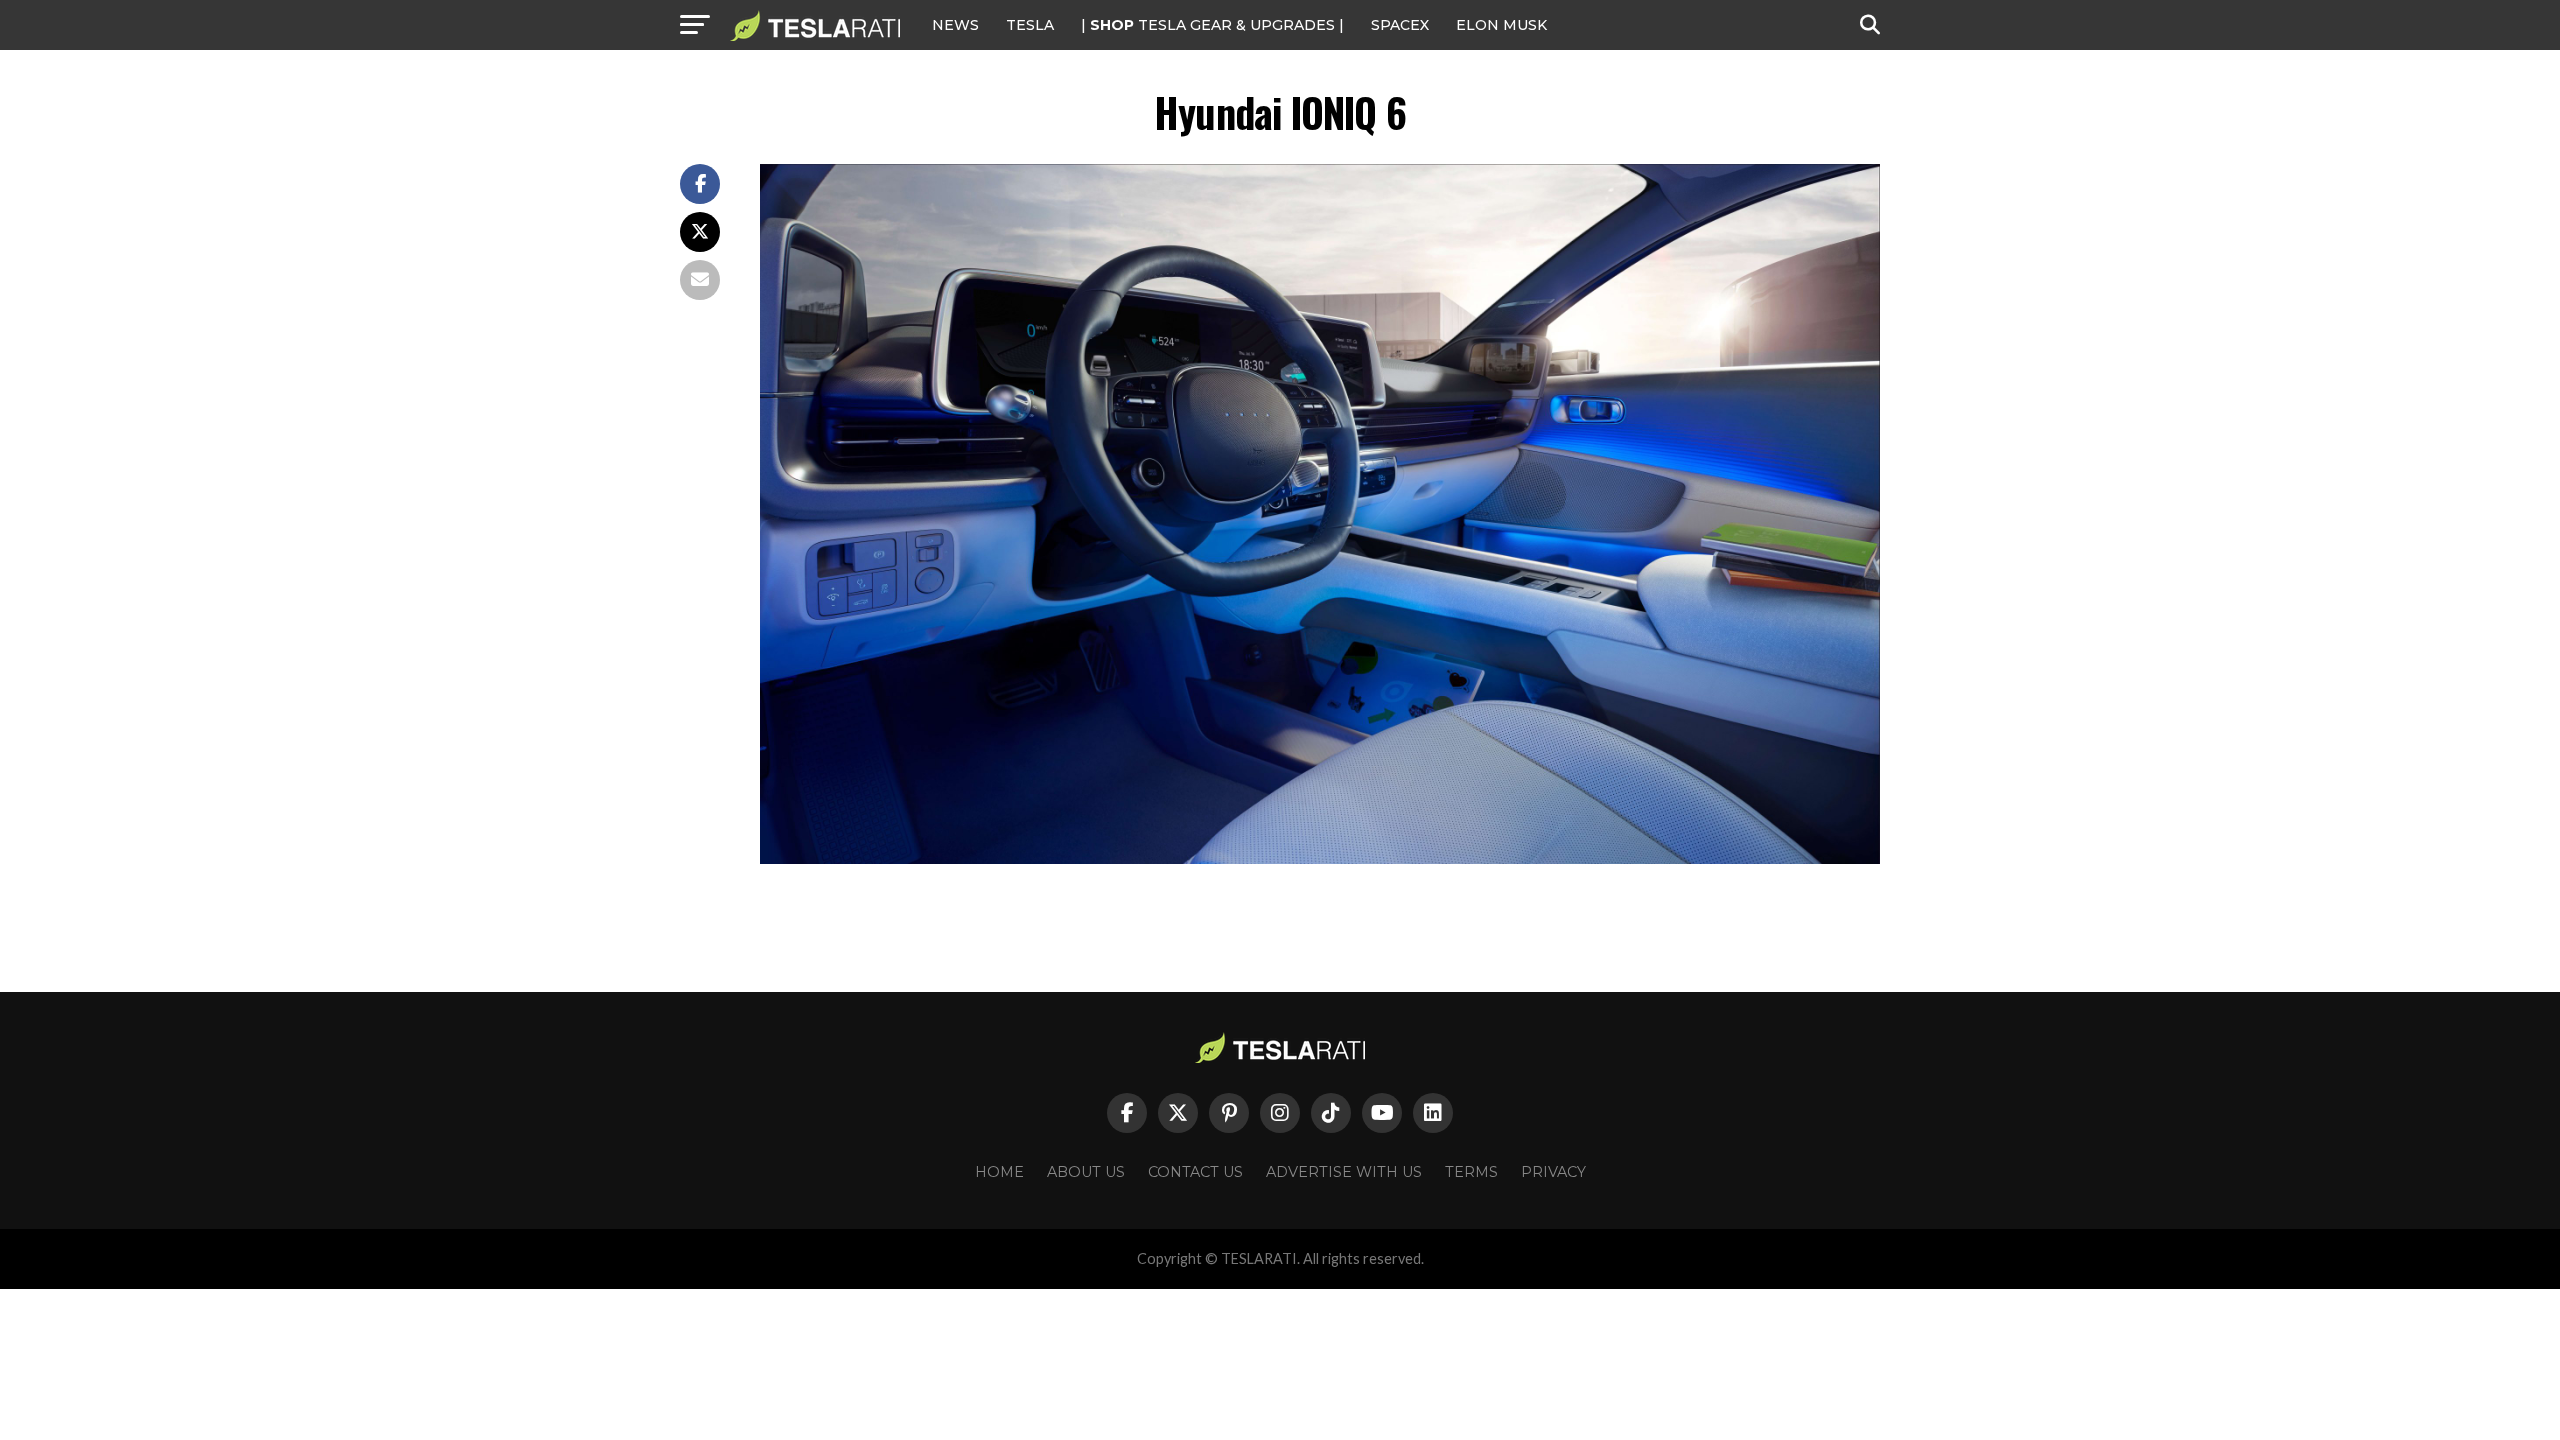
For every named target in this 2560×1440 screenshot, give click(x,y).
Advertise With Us (1344, 1172)
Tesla (1030, 25)
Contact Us (1195, 1172)
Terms (1471, 1172)
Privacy (1553, 1172)
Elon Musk (1501, 25)
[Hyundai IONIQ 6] (1320, 858)
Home (999, 1172)
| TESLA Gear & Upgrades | (1212, 25)
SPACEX (1400, 25)
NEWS (955, 25)
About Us (1086, 1172)
